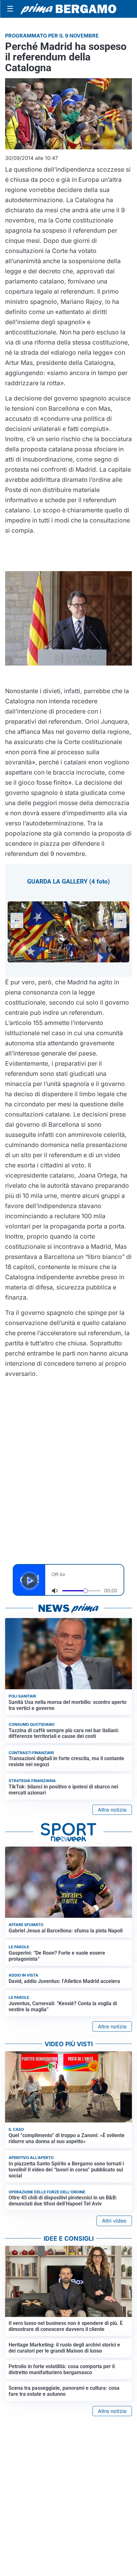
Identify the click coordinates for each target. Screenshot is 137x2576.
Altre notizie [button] (112, 1810)
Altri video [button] (114, 2221)
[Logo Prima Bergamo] (68, 9)
